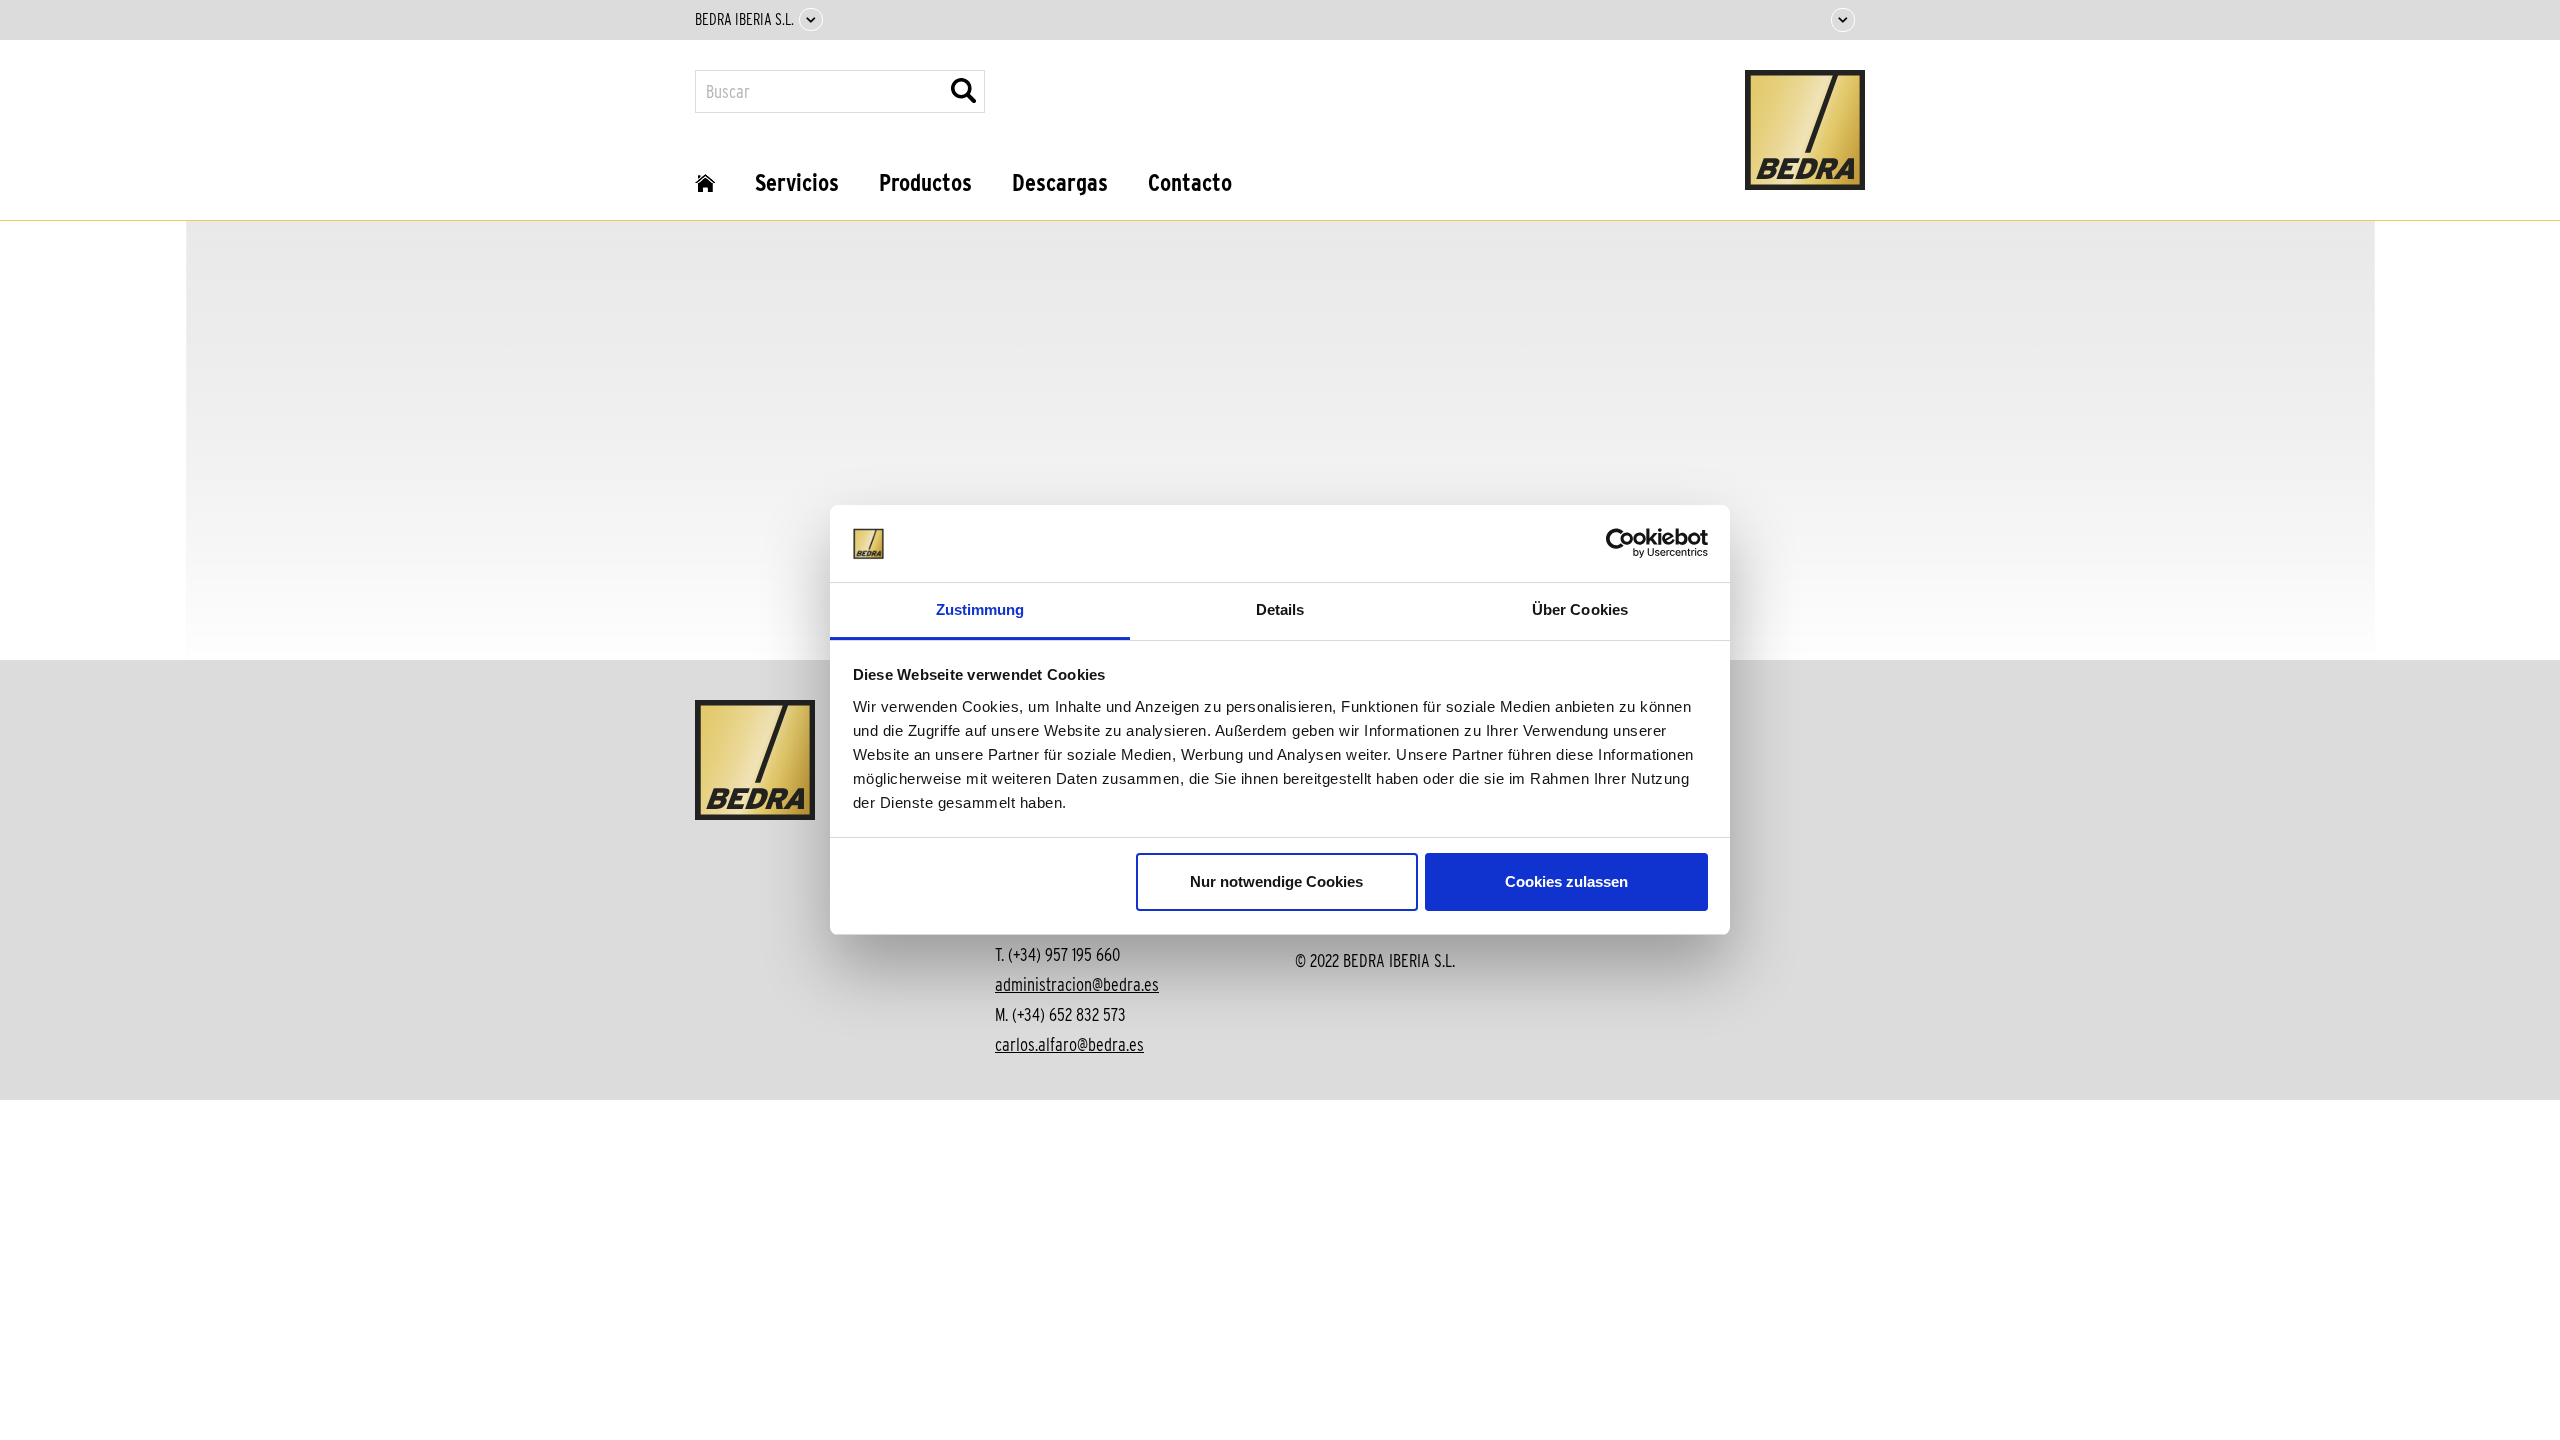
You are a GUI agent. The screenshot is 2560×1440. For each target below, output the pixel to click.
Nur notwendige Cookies (1276, 881)
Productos (925, 182)
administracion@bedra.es (1077, 984)
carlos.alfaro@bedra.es (1069, 1044)
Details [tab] (1280, 609)
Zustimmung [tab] (980, 609)
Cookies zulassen (1566, 881)
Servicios (797, 182)
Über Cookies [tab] (1580, 609)
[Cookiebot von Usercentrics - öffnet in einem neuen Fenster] (1620, 544)
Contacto (1190, 182)
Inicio (705, 190)
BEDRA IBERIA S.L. (744, 19)
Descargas (1060, 182)
